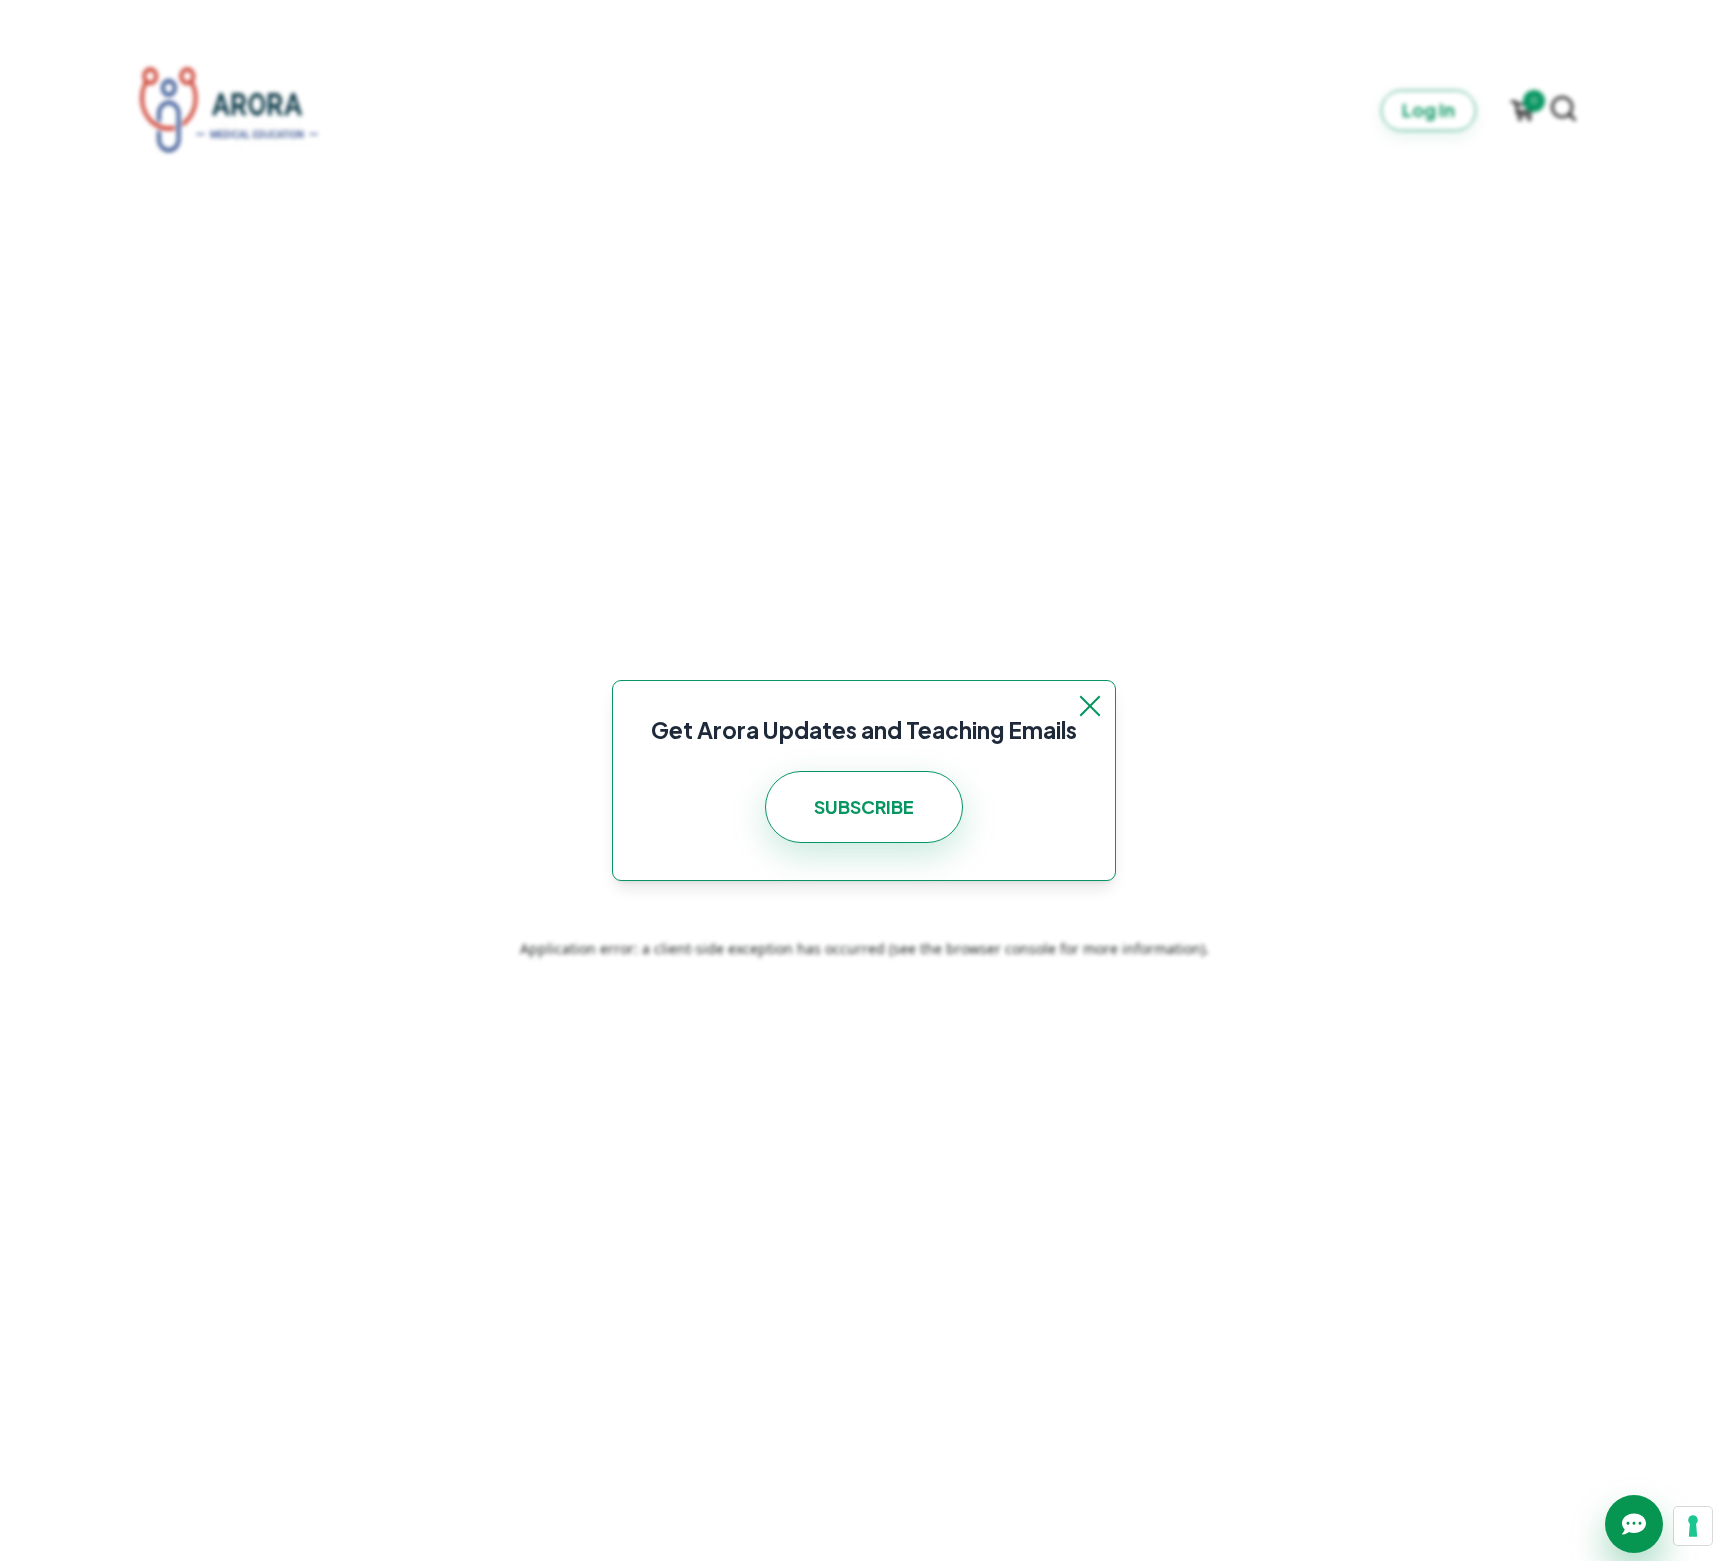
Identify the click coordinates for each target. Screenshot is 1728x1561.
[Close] (1090, 706)
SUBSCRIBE (864, 806)
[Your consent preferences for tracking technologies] (1693, 1526)
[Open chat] (1634, 1524)
